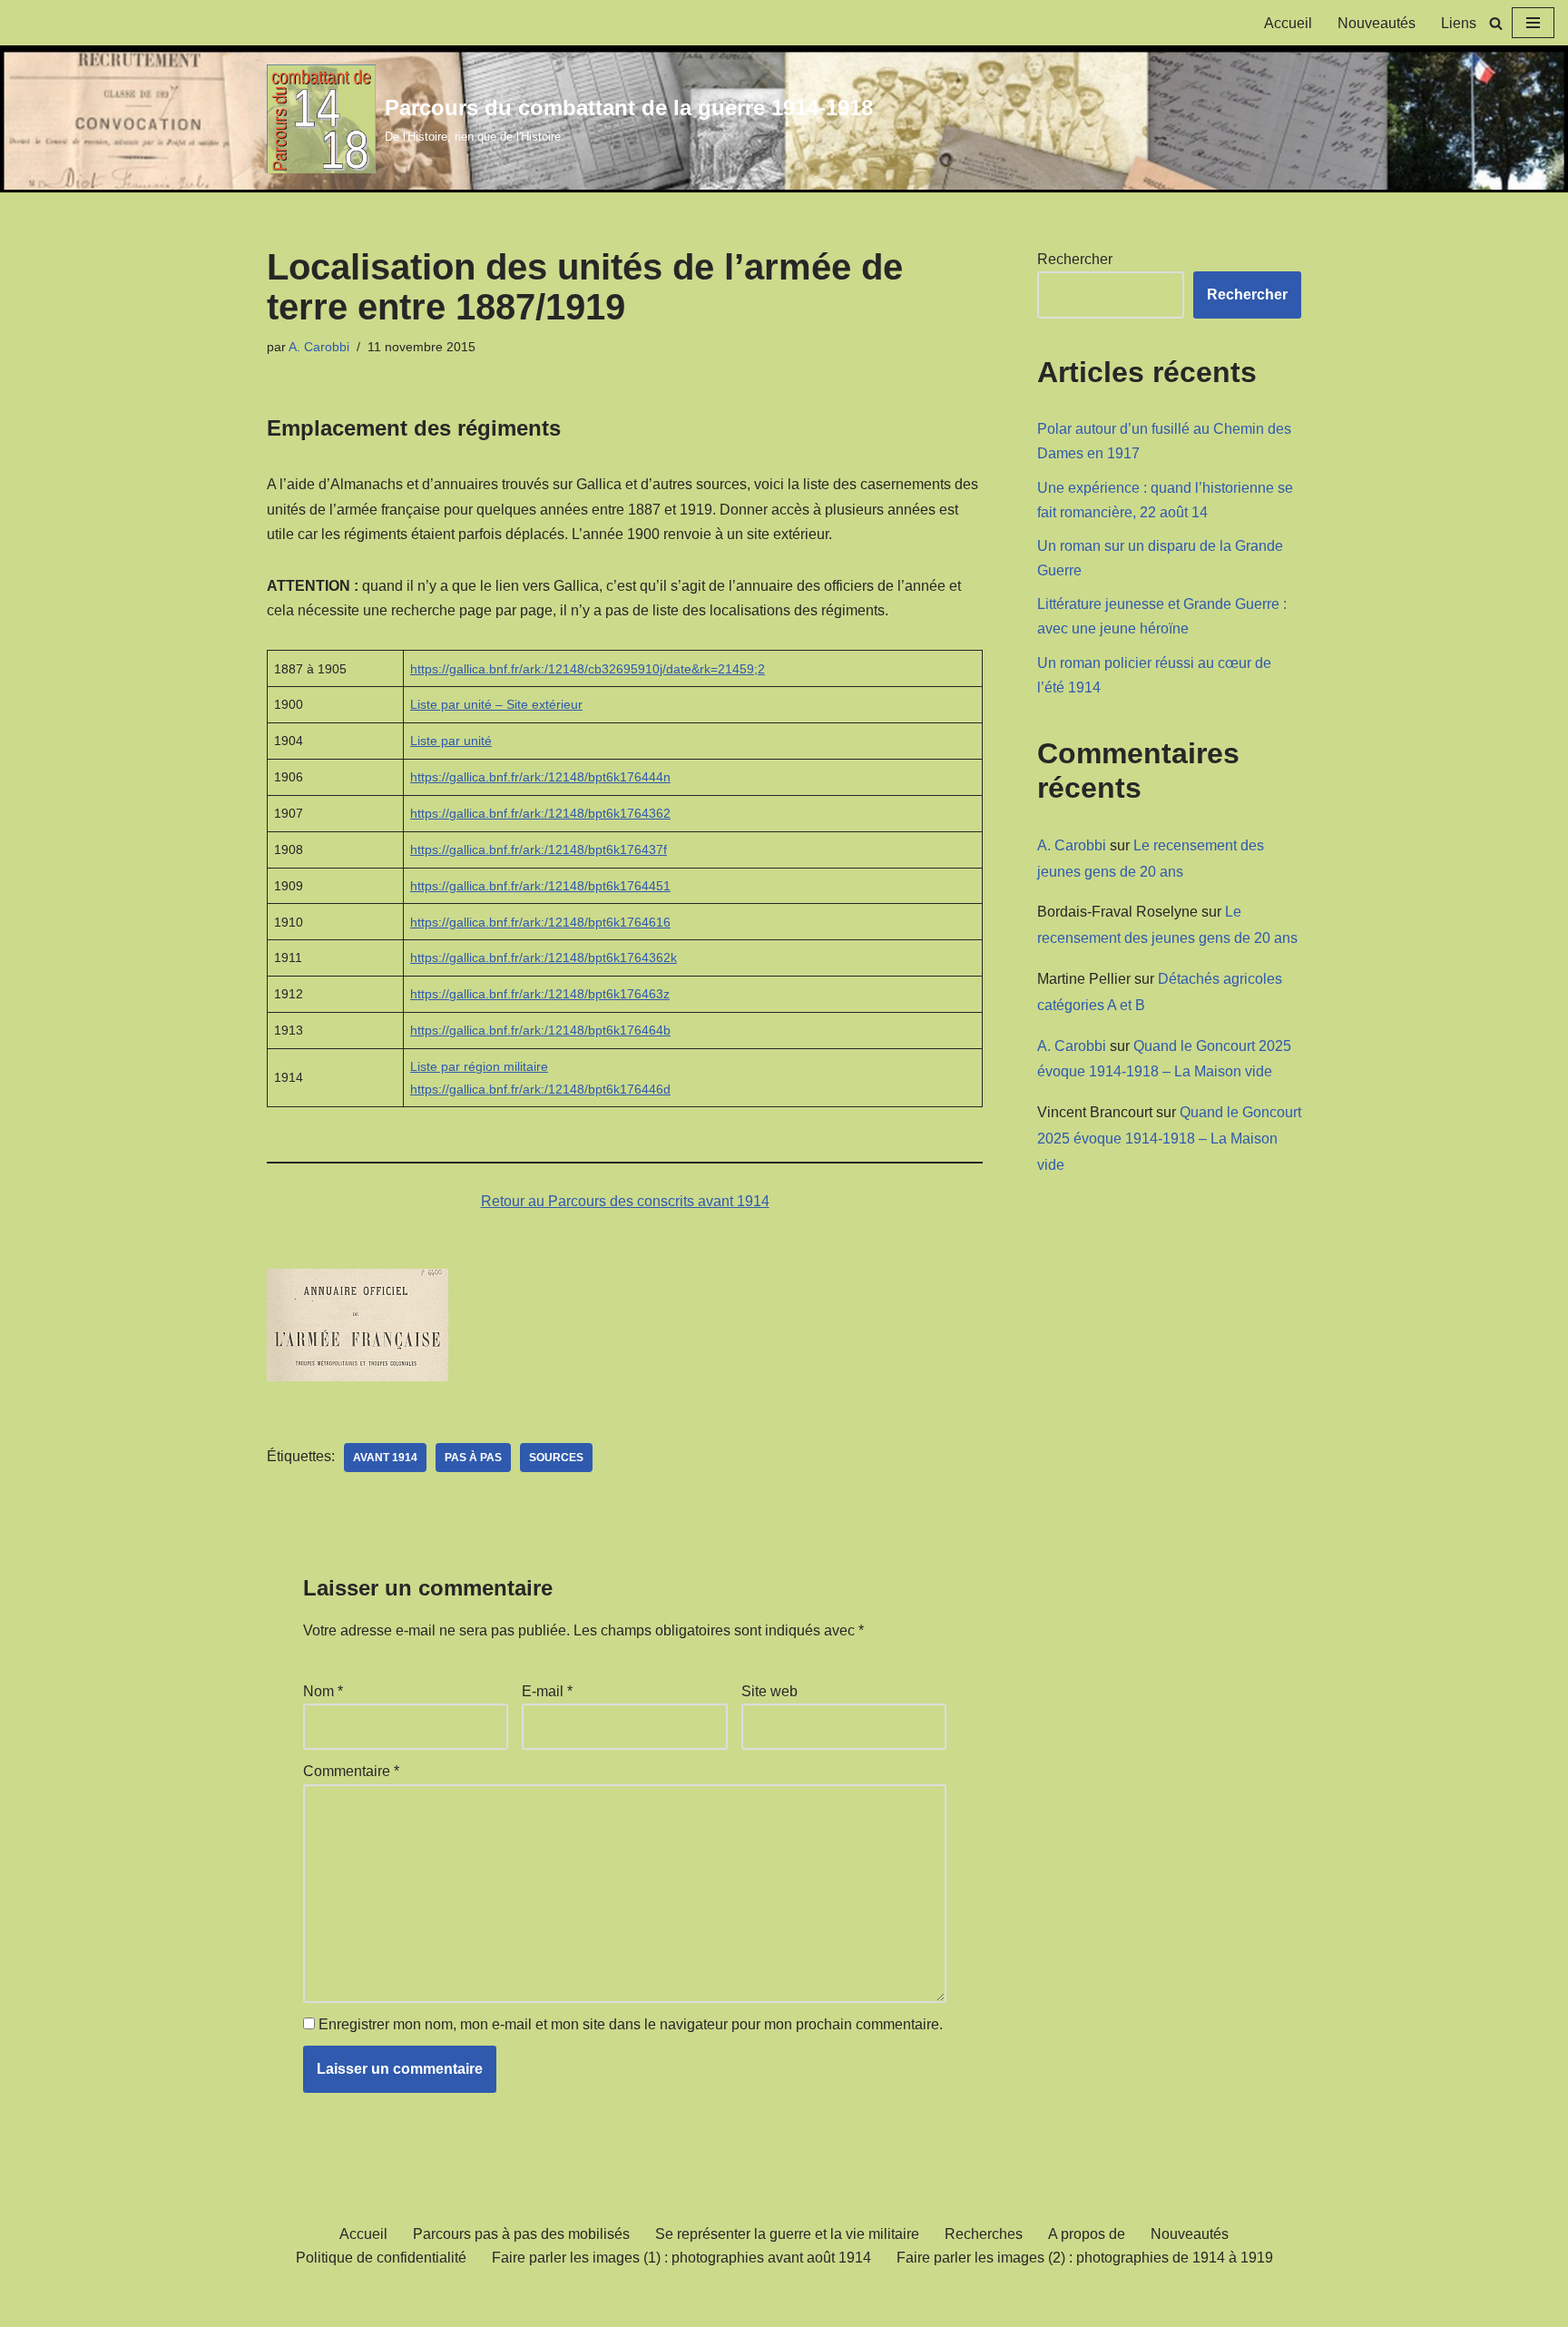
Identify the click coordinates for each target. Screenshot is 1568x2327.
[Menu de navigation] (1533, 23)
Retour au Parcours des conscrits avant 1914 (625, 1201)
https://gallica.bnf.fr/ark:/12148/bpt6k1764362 (540, 813)
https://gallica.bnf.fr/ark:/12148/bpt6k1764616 (540, 922)
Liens (1459, 23)
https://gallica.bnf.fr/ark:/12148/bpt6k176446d (540, 1089)
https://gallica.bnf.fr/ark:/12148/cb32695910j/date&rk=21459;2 (588, 669)
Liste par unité (451, 741)
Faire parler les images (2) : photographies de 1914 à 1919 (1085, 2258)
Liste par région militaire (479, 1066)
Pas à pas (473, 1458)
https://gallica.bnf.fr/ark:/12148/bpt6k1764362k (544, 957)
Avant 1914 (385, 1458)
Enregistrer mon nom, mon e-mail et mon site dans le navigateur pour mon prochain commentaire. (631, 2024)
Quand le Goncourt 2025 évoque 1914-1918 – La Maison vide (1169, 1139)
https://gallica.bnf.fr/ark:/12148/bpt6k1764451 (540, 886)
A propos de (1087, 2234)
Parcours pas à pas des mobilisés (521, 2234)
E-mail (547, 1691)
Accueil (1288, 23)
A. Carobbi (319, 347)
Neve (284, 2304)
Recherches (984, 2234)
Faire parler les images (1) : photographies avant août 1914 (681, 2258)
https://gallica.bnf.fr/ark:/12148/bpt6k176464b (540, 1030)
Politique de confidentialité (381, 2258)
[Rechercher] (1496, 23)
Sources (556, 1458)
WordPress (434, 2304)
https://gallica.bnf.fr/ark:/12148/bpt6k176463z (540, 994)
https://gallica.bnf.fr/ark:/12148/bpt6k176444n (540, 777)
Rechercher (1075, 259)
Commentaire (351, 1771)
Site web (769, 1691)
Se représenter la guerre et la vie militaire (787, 2234)
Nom (323, 1691)
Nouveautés (1377, 23)
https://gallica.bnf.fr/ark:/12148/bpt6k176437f (539, 849)
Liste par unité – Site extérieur (496, 704)
